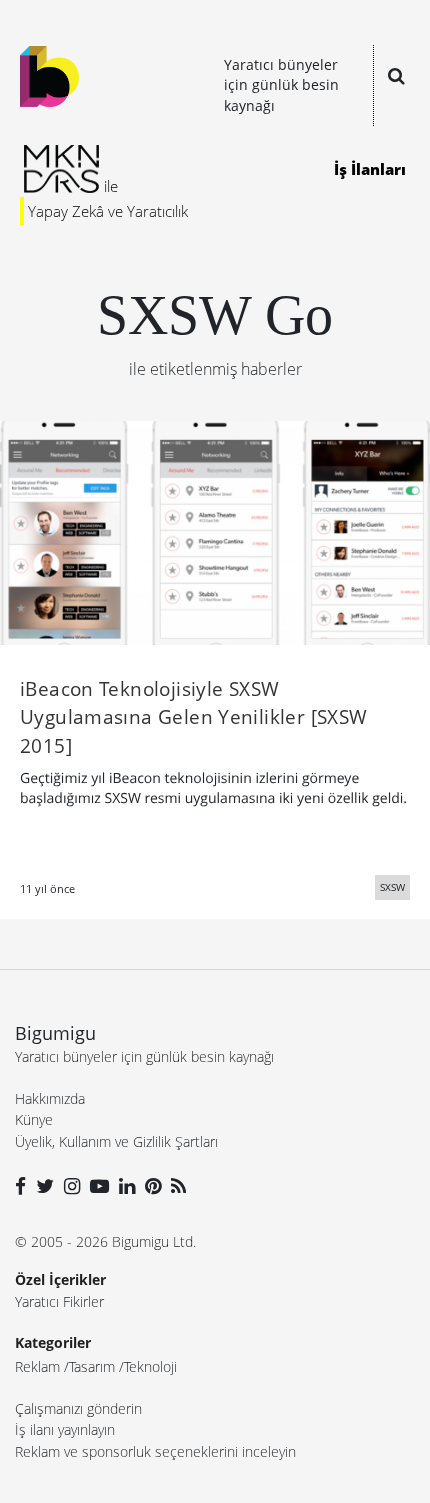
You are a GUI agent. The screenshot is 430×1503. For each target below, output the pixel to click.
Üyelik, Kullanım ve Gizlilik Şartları (116, 1141)
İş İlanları (370, 169)
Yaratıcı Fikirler (59, 1301)
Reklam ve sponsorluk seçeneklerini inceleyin (155, 1451)
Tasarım (92, 1366)
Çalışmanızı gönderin (78, 1408)
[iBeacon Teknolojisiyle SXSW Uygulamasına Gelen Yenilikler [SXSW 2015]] (215, 531)
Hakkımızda (50, 1098)
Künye (34, 1119)
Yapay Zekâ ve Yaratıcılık (108, 211)
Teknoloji (150, 1366)
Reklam (37, 1366)
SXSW (392, 887)
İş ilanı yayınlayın (65, 1429)
